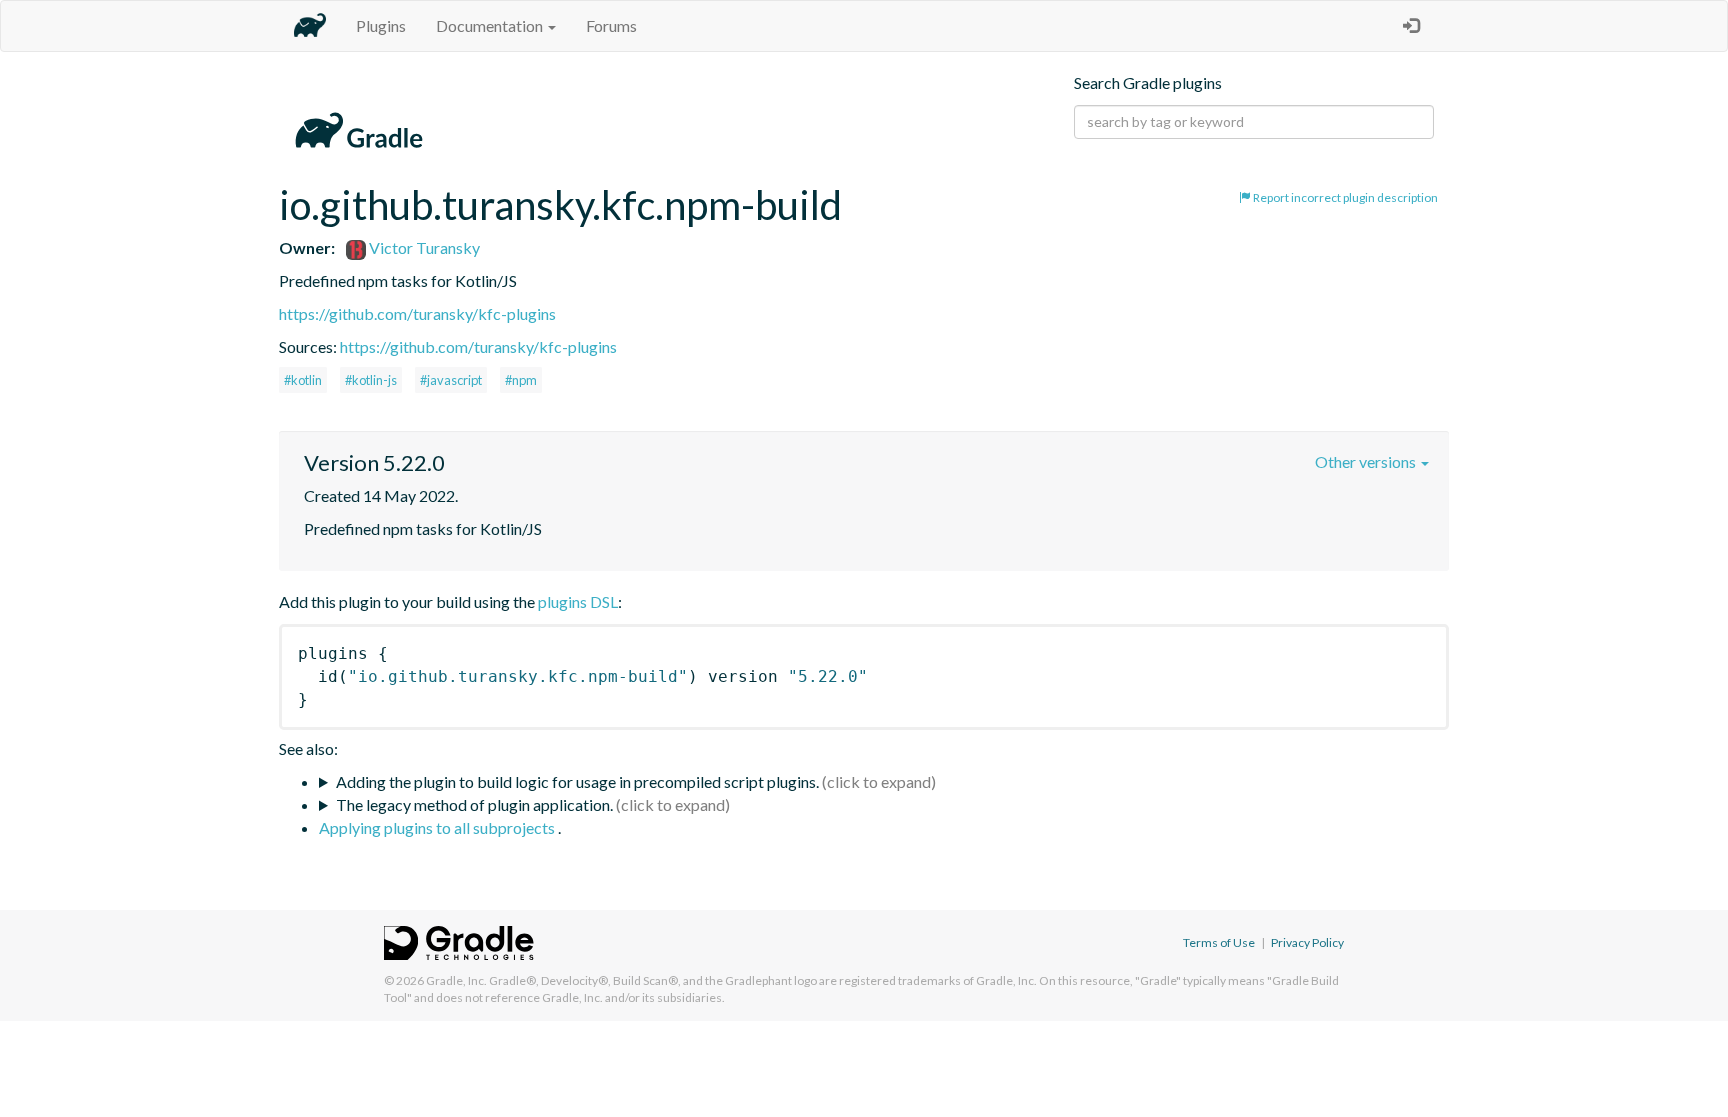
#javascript (451, 380)
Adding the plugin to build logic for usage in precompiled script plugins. (577, 781)
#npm (521, 380)
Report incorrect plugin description (1344, 197)
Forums (611, 25)
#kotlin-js (371, 380)
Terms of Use (1219, 942)
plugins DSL (578, 601)
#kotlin (303, 380)
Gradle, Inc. (456, 980)
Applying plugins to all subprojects (438, 827)
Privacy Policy (1307, 942)
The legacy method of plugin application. (474, 804)
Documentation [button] (491, 25)
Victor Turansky (423, 247)
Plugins (381, 25)
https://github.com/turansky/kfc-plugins (417, 313)
